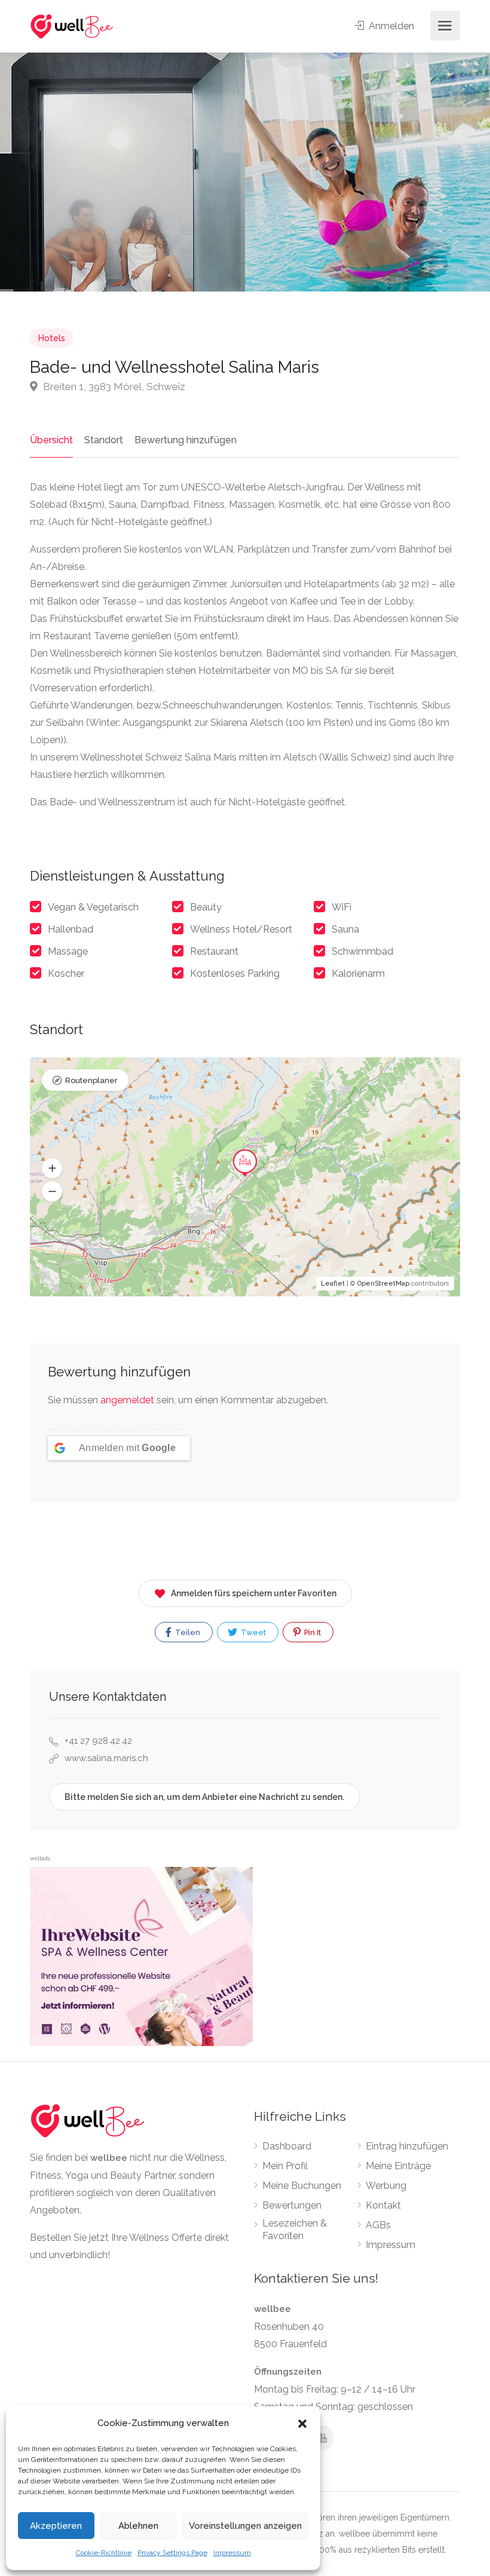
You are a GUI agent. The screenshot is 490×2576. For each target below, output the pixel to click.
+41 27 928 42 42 (98, 1741)
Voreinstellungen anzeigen (245, 2526)
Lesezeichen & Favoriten (295, 2230)
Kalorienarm (358, 973)
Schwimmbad (362, 951)
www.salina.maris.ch (106, 1758)
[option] (367, 172)
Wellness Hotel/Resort (241, 929)
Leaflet (333, 1284)
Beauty (206, 907)
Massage (68, 951)
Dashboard (287, 2146)
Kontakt (383, 2205)
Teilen (187, 1632)
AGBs (378, 2225)
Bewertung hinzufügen (186, 440)
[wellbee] (72, 26)
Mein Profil (285, 2166)
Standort (104, 440)
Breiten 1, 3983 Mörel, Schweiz (113, 387)
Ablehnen (138, 2526)
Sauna (345, 929)
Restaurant (214, 951)
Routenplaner (91, 1080)
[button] (302, 2424)
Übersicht (51, 440)
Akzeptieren (56, 2526)
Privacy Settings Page (172, 2553)
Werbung (386, 2186)
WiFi (342, 907)
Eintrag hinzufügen (407, 2146)
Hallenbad (71, 929)
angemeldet (127, 1400)
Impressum (232, 2553)
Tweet (252, 1632)
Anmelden (390, 26)
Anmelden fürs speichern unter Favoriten (254, 1593)
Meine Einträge (398, 2166)
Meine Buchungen (302, 2186)
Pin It (312, 1632)
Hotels (52, 338)
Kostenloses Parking (235, 973)
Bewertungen (292, 2205)
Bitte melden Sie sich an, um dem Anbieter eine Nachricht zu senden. (204, 1797)
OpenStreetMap (383, 1284)
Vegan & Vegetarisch (93, 907)
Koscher (66, 973)
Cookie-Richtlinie (104, 2553)
